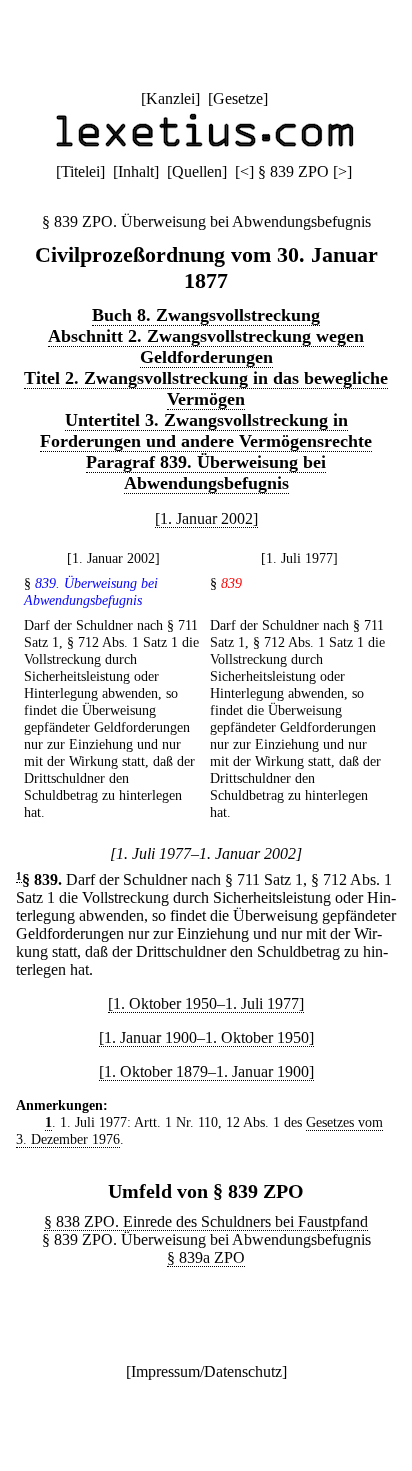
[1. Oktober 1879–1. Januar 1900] (206, 1071)
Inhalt (136, 171)
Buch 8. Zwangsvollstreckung (206, 315)
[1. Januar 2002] (206, 518)
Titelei (80, 171)
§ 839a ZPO (206, 1257)
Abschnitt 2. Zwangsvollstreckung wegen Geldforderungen (206, 346)
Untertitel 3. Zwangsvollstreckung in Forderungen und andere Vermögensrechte (206, 430)
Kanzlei (170, 98)
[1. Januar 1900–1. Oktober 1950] (206, 1037)
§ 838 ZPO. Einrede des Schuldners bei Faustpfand (206, 1221)
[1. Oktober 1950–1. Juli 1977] (206, 1003)
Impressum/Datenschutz (206, 1371)
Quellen (197, 171)
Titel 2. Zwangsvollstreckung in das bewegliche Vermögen (206, 388)
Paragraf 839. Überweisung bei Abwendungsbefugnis (206, 472)
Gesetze (238, 98)
